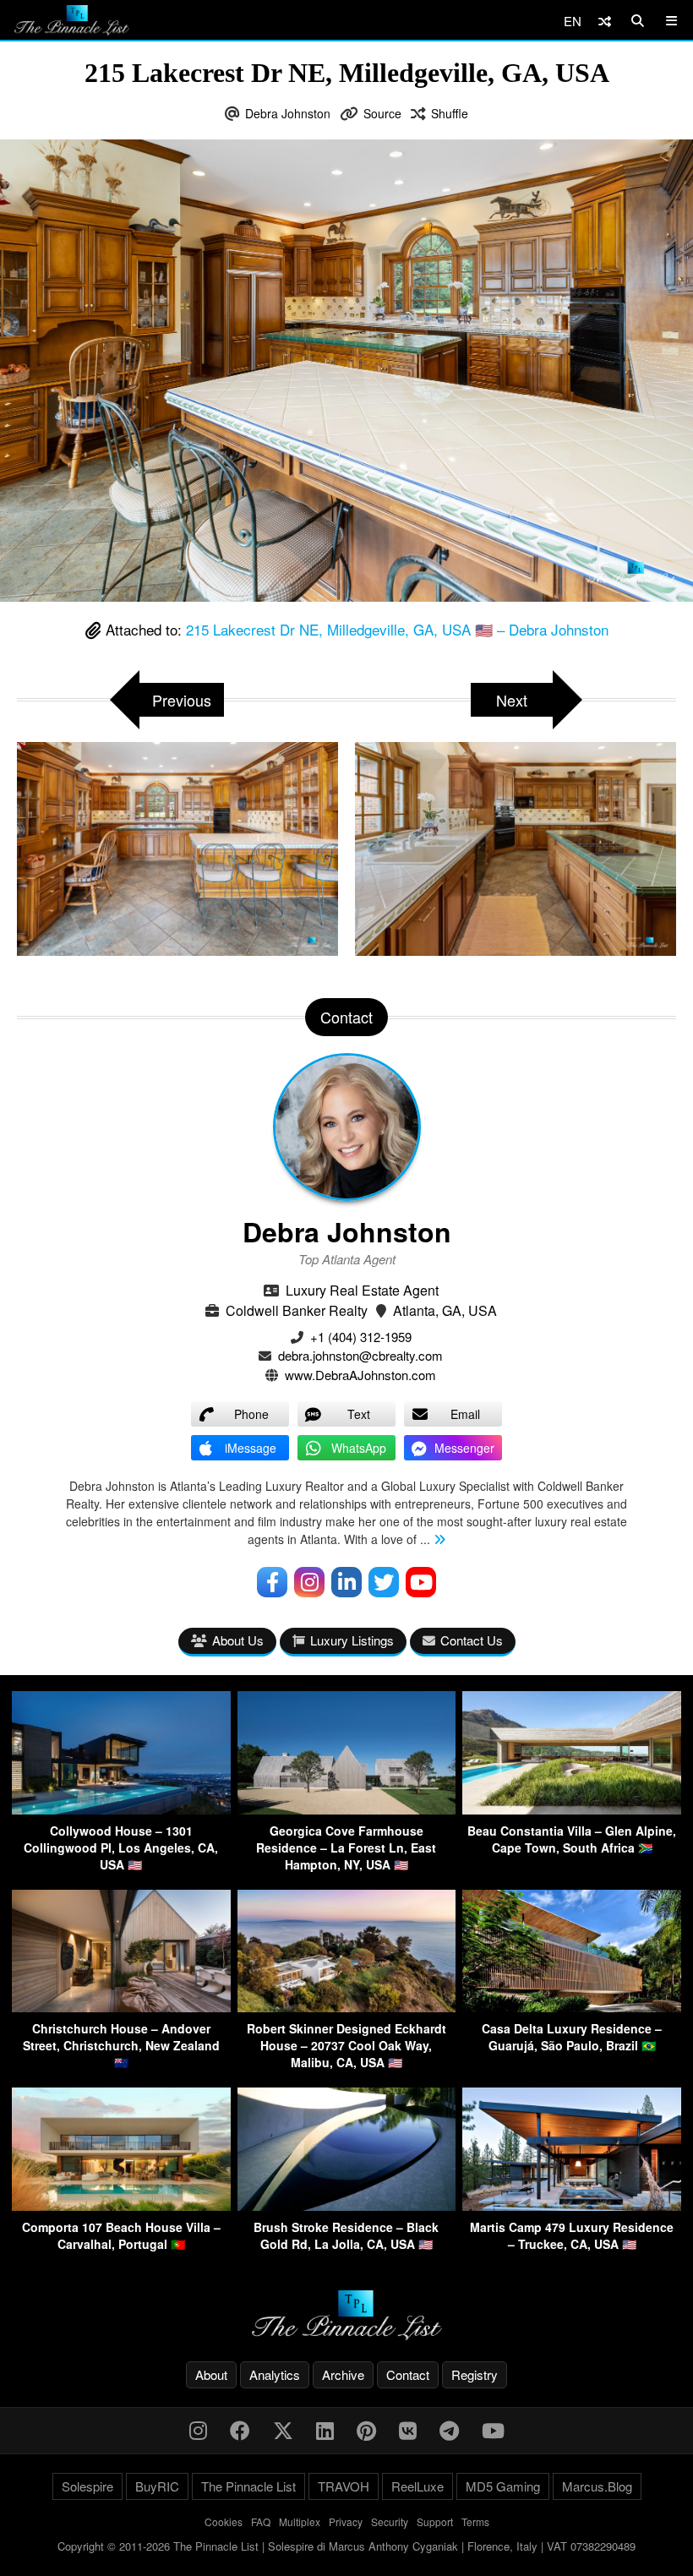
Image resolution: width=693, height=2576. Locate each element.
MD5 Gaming (503, 2486)
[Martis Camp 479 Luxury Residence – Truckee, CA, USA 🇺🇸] (572, 2205)
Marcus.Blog (597, 2486)
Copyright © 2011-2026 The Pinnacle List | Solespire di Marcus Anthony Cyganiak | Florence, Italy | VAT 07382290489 (346, 2546)
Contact (408, 2374)
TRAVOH (344, 2486)
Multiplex (300, 2521)
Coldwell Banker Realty (297, 1310)
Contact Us (472, 1640)
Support (435, 2521)
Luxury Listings (352, 1640)
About (211, 2374)
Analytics (275, 2374)
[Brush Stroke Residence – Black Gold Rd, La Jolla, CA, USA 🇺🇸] (347, 2205)
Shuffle (450, 113)
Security (390, 2521)
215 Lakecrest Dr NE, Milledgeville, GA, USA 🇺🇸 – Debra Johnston (397, 629)
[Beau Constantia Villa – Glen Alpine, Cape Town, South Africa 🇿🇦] (572, 1809)
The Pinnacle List (248, 2486)
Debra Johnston (288, 113)
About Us (238, 1640)
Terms (475, 2521)
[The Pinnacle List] (346, 2315)
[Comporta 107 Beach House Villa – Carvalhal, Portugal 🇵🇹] (121, 2205)
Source (382, 113)
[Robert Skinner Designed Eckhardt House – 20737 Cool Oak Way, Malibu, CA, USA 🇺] (347, 2007)
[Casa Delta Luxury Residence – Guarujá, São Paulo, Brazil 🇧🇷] (572, 2007)
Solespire (87, 2486)
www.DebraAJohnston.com (360, 1375)
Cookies (224, 2521)
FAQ (261, 2521)
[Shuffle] (605, 21)
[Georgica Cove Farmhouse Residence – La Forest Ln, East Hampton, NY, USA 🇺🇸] (347, 1809)
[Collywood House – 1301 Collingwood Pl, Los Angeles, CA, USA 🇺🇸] (121, 1809)
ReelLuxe (417, 2486)
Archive (343, 2374)
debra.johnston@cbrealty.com (360, 1355)
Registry (475, 2374)
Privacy (346, 2521)
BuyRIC (157, 2486)
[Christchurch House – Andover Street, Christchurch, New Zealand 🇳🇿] (121, 2007)
